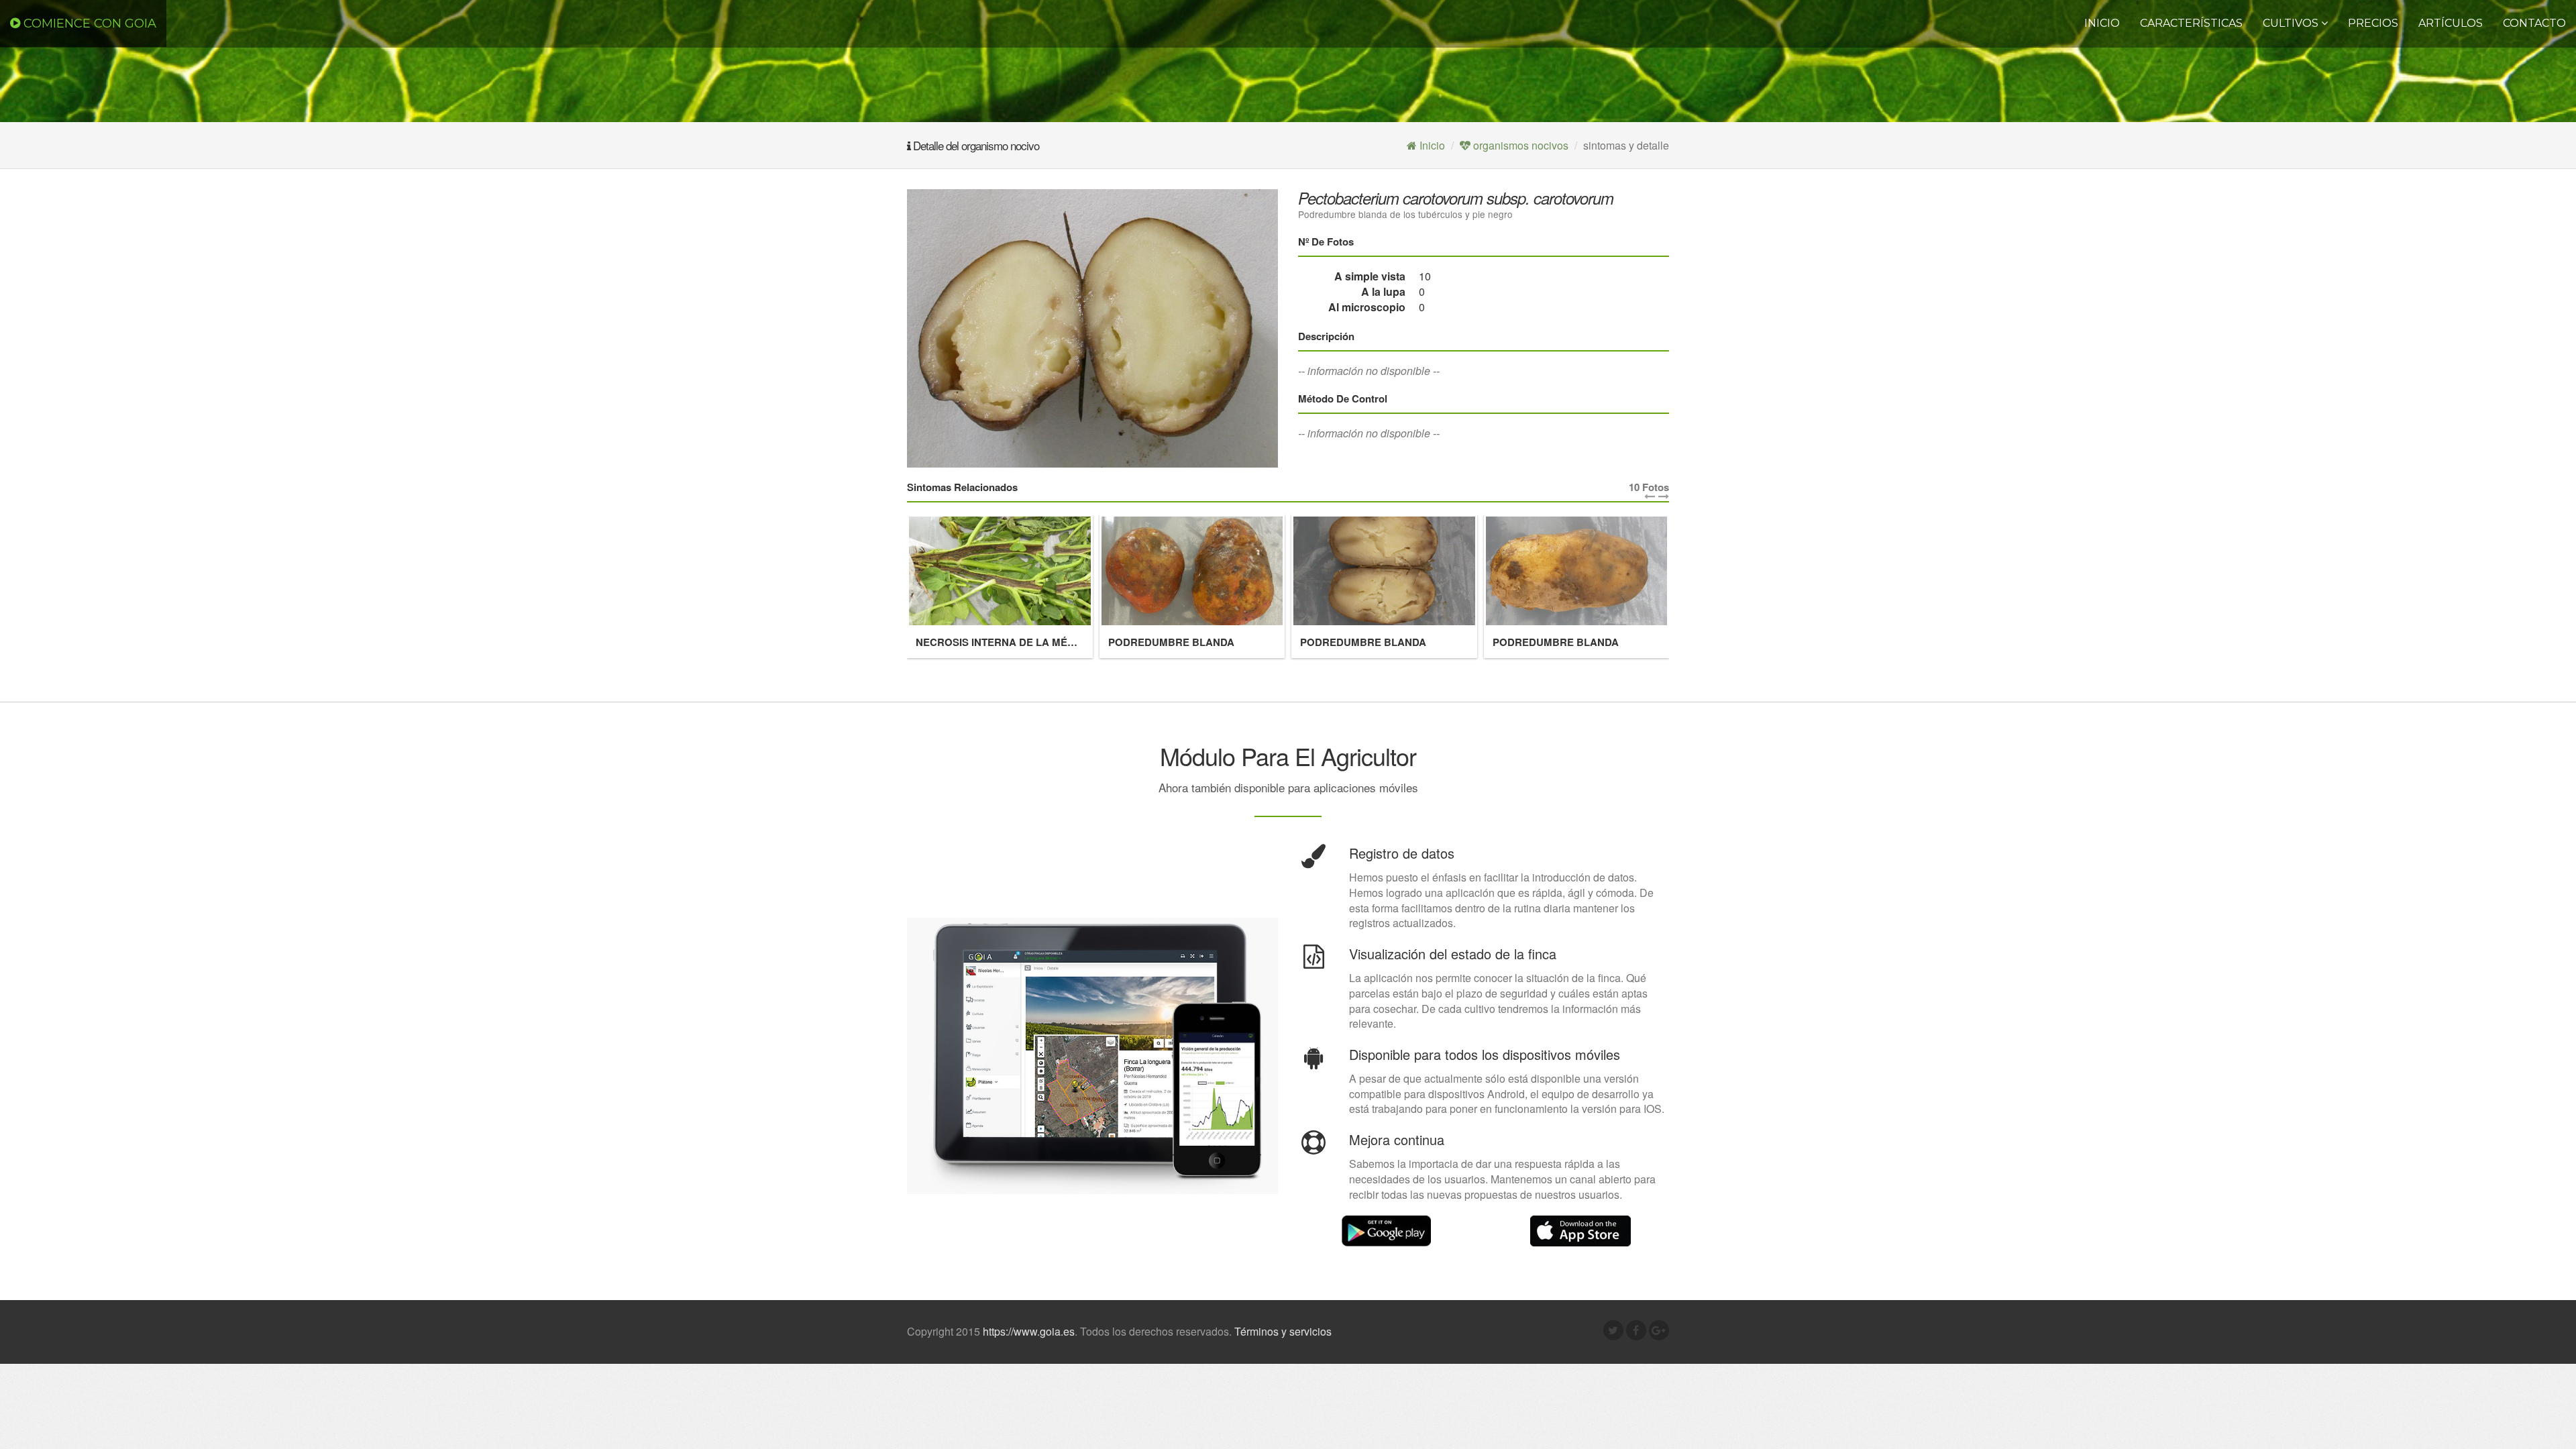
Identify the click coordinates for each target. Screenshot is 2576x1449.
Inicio (2102, 23)
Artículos (2451, 23)
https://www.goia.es (1029, 1331)
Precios (2373, 23)
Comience (88, 23)
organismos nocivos (1519, 145)
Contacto (2534, 23)
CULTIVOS (2292, 23)
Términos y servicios (1283, 1331)
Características (2191, 23)
